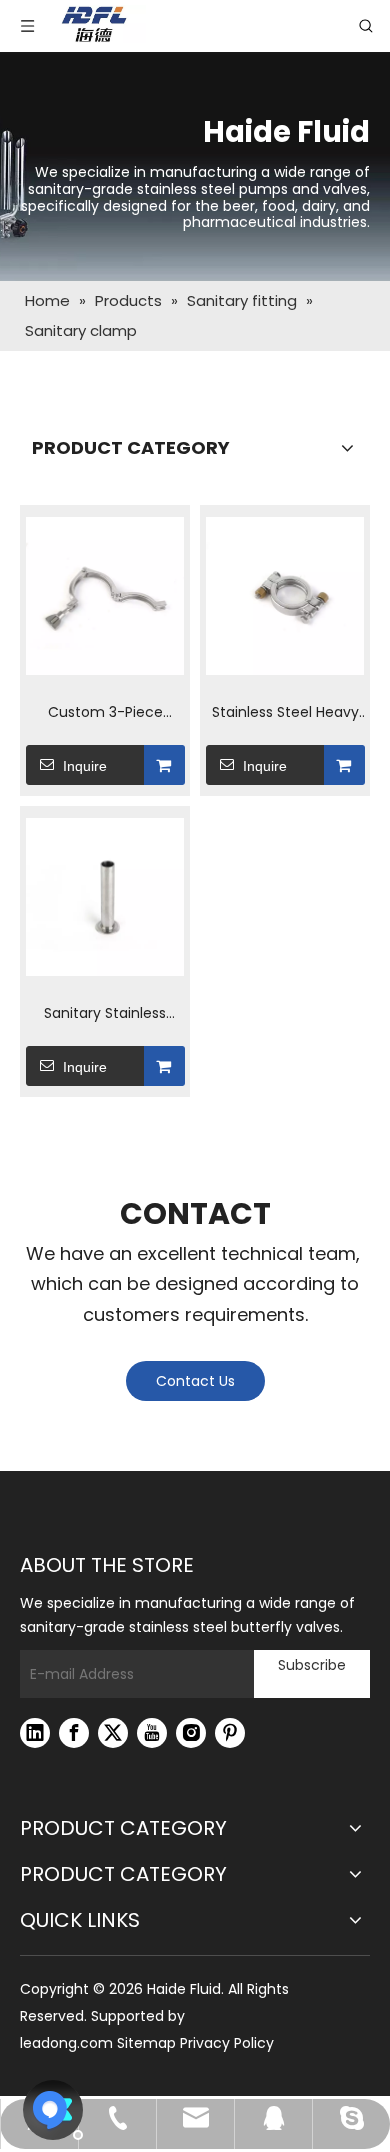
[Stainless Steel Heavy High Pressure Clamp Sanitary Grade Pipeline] (285, 596)
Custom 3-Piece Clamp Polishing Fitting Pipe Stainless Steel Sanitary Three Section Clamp (105, 713)
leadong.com (66, 2043)
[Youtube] (152, 1733)
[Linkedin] (35, 1733)
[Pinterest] (230, 1733)
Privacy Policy (227, 2043)
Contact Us (195, 1381)
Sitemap (146, 2043)
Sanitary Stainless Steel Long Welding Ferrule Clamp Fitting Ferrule (105, 1014)
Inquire (85, 766)
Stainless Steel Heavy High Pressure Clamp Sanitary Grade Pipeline (285, 713)
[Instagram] (191, 1733)
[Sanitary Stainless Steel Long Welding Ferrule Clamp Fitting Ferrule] (105, 897)
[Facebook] (74, 1733)
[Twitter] (113, 1733)
